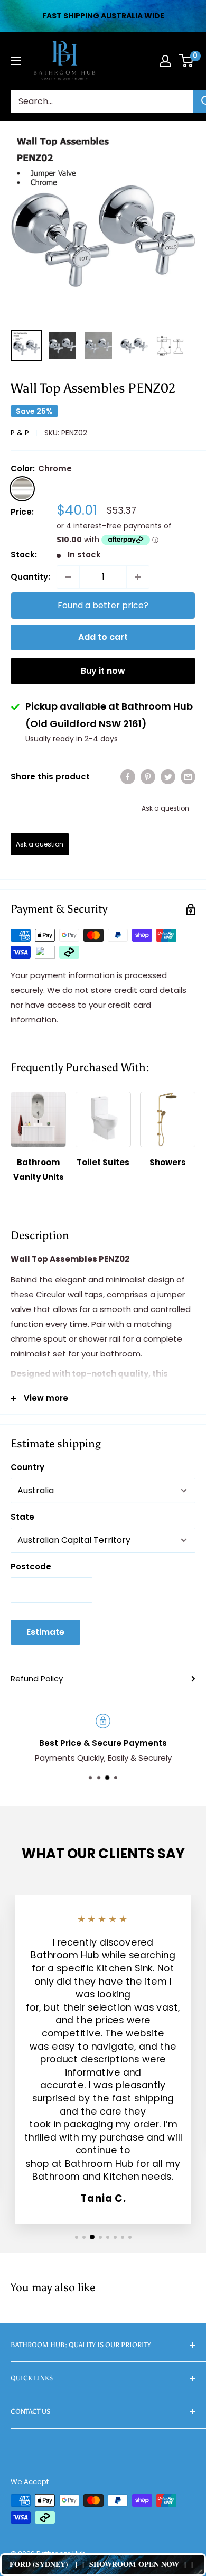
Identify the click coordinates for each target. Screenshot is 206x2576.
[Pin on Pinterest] (148, 776)
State (22, 1517)
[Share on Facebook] (128, 776)
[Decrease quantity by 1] (68, 577)
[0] (187, 61)
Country (27, 1467)
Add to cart (103, 637)
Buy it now (103, 671)
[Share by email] (188, 776)
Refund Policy (37, 1678)
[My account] (165, 61)
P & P (20, 433)
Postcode (31, 1566)
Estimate (45, 1632)
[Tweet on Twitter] (168, 776)
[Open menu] (16, 61)
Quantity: (30, 577)
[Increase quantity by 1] (138, 577)
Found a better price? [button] (103, 605)
